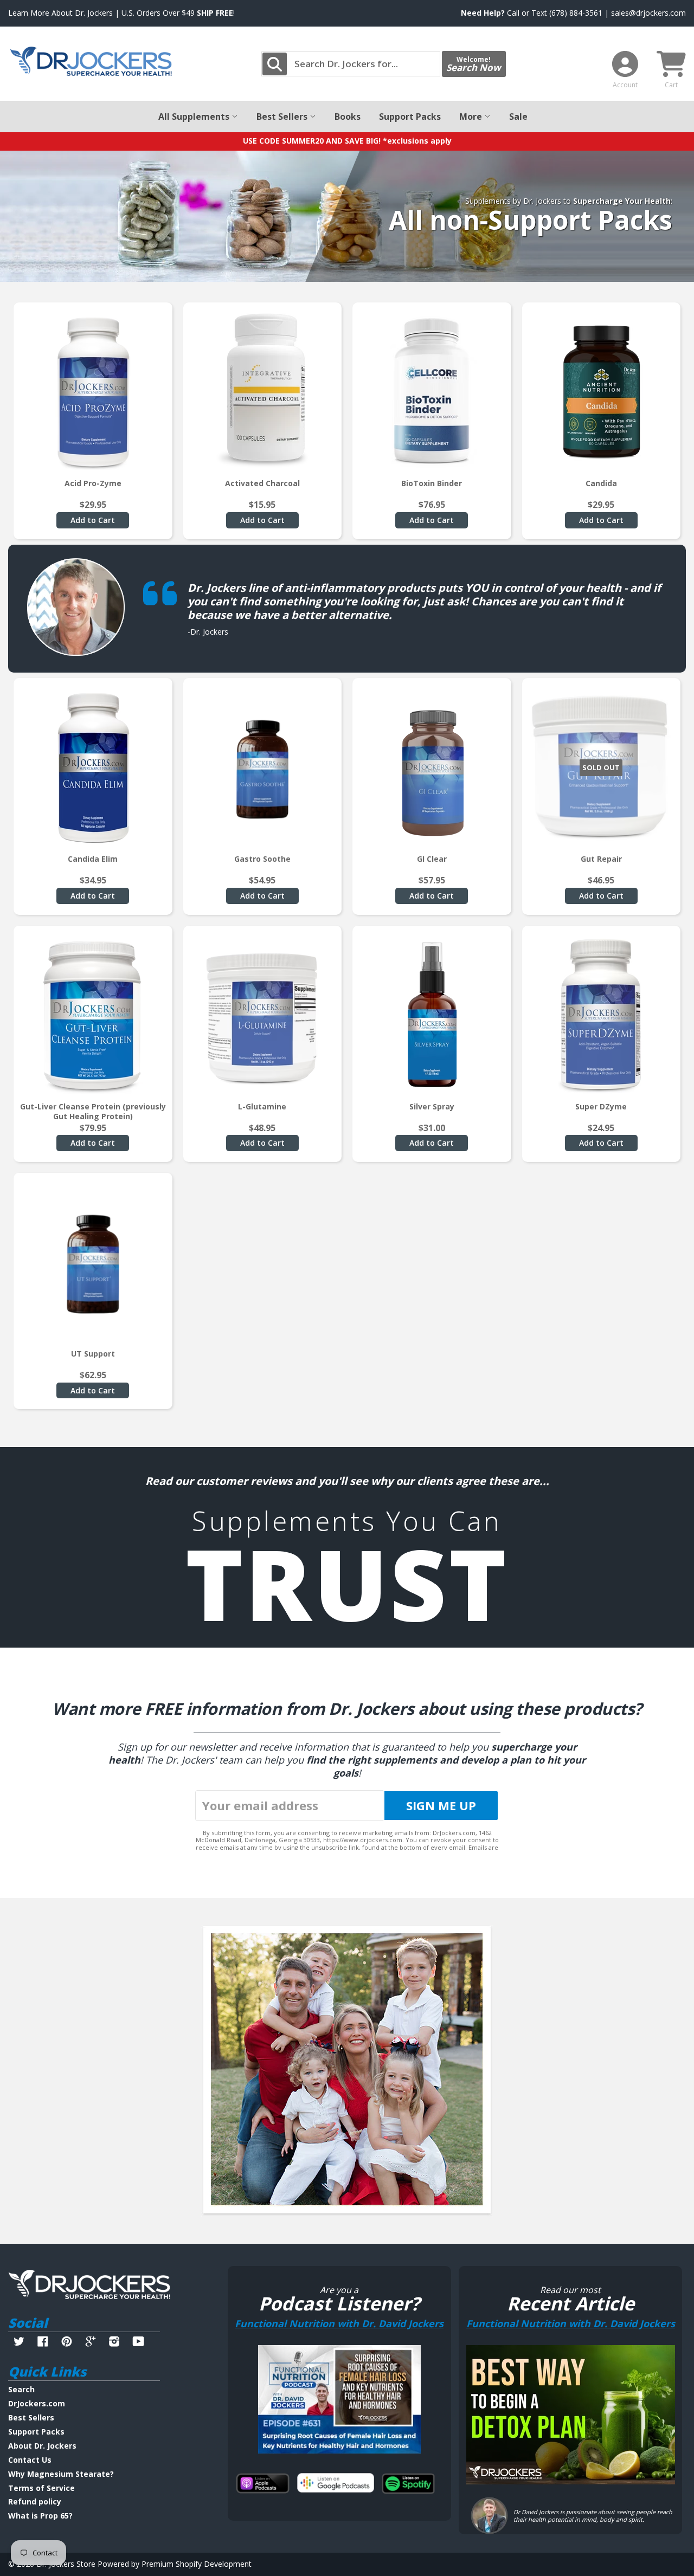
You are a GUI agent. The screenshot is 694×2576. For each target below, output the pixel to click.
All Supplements (195, 117)
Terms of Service (41, 2488)
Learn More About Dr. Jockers (60, 13)
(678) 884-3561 (576, 13)
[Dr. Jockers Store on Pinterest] (67, 2343)
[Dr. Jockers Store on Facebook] (43, 2343)
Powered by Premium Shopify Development (175, 2564)
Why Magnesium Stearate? (61, 2474)
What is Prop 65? (40, 2516)
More (472, 117)
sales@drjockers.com (648, 13)
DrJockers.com (37, 2403)
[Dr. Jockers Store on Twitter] (19, 2343)
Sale (518, 117)
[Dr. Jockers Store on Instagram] (114, 2343)
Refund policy (35, 2501)
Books (348, 117)
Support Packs (410, 117)
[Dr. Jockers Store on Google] (91, 2343)
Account (625, 85)
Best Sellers (283, 117)
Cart (671, 85)
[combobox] (351, 64)
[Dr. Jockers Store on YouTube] (139, 2343)
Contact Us (30, 2460)
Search (21, 2389)
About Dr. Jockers (42, 2446)
